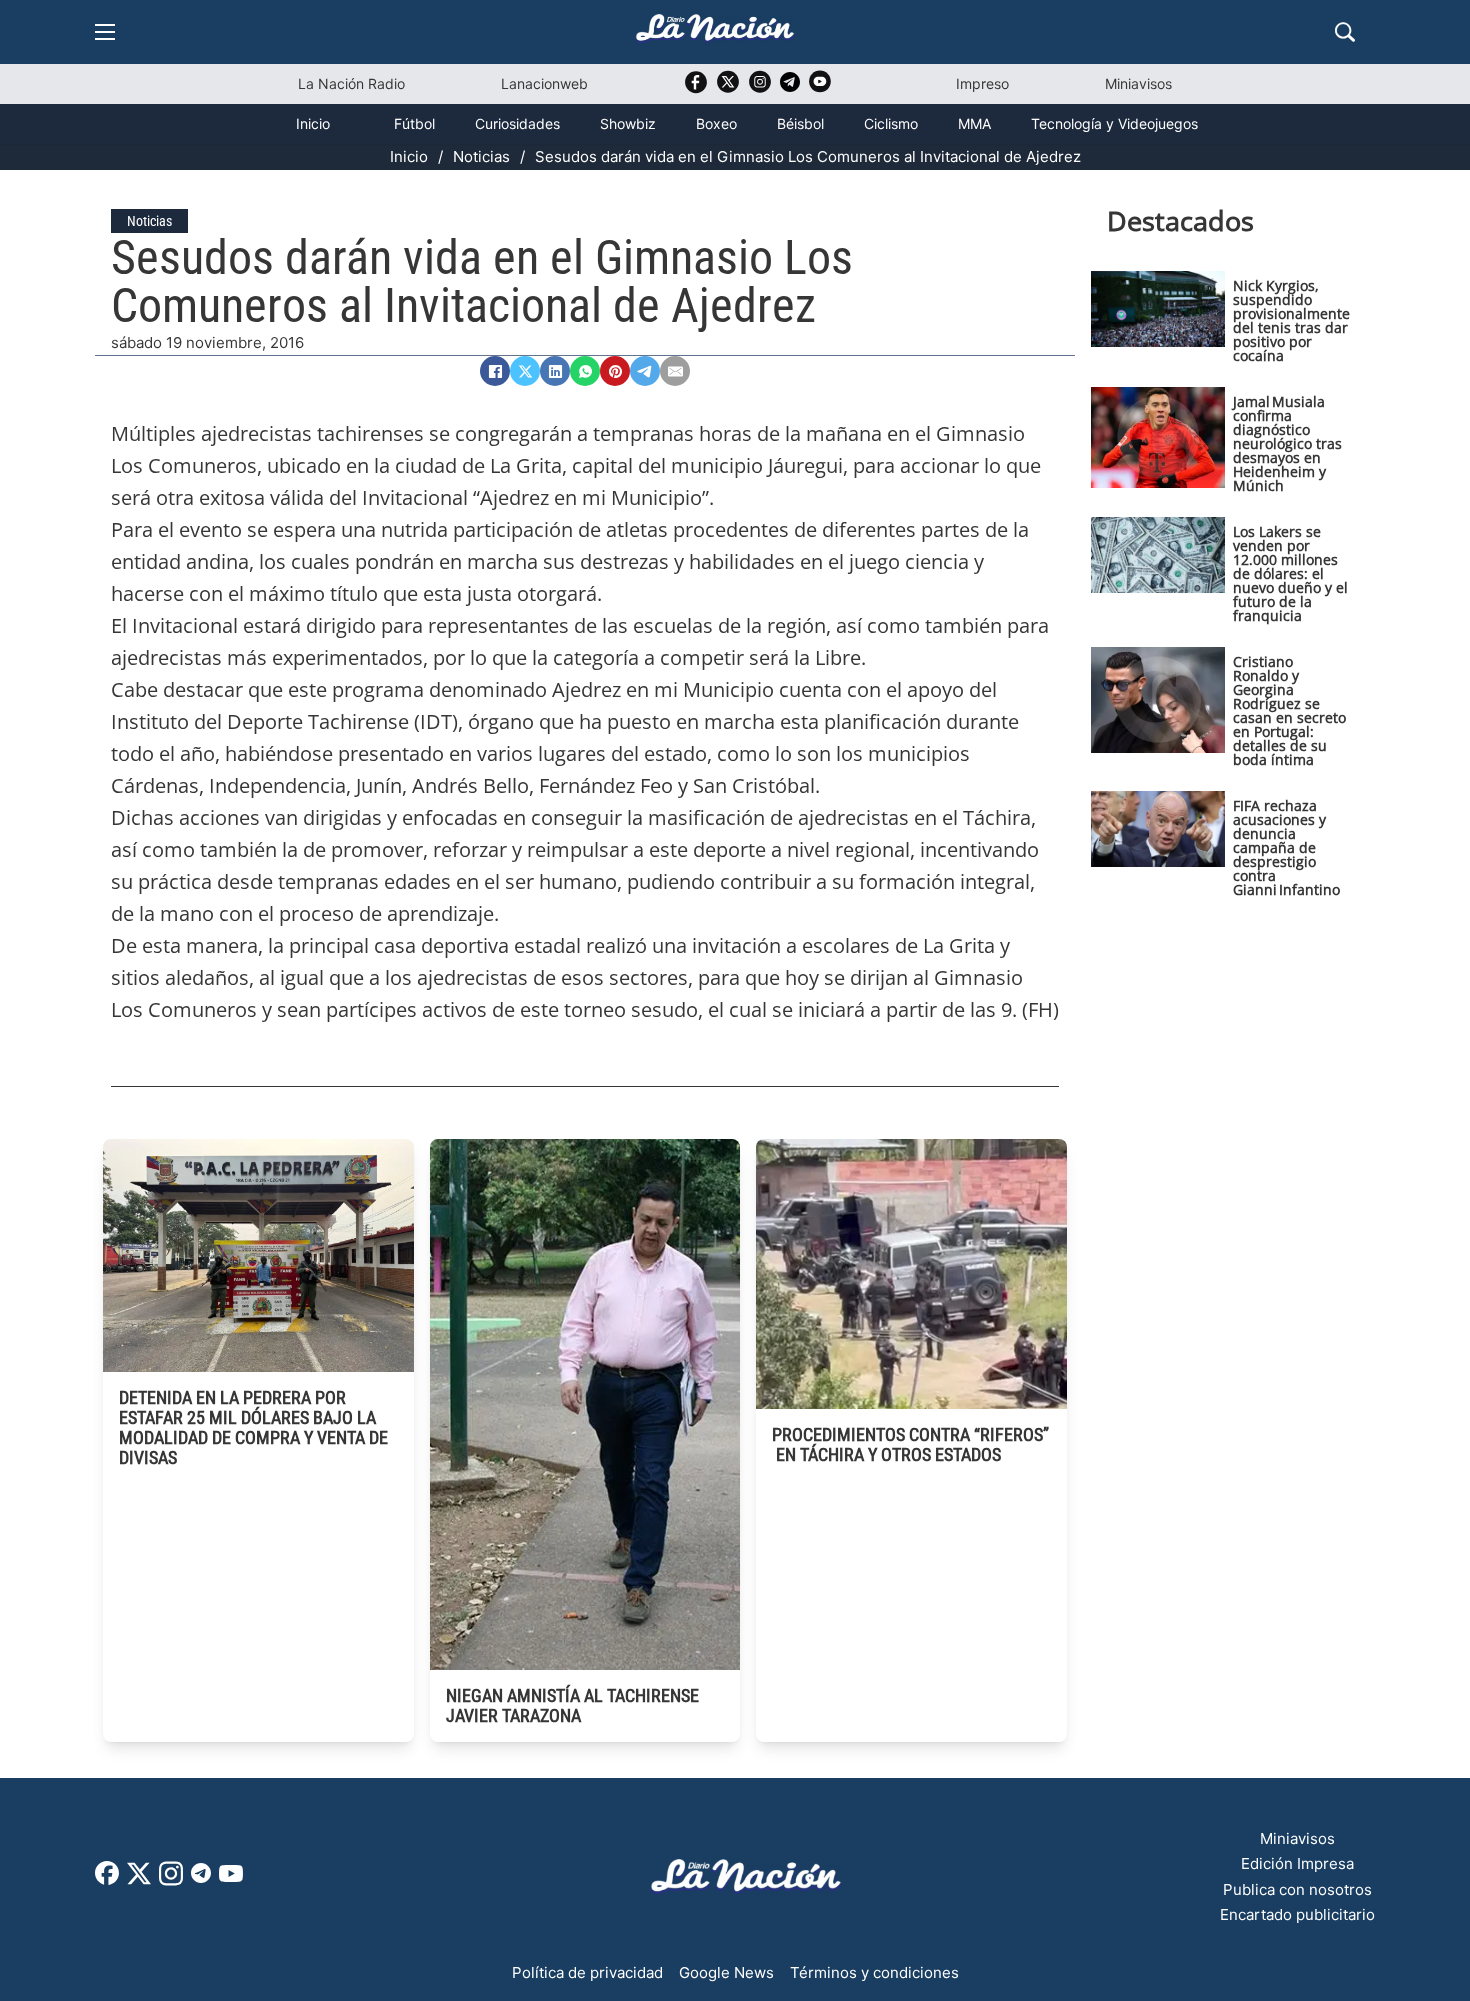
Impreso (982, 83)
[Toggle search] (1345, 32)
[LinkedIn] (555, 371)
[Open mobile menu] (105, 32)
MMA (974, 123)
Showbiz (628, 123)
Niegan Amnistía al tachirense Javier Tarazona (572, 1705)
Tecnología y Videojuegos (1114, 123)
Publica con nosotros (1297, 1889)
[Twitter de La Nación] (728, 88)
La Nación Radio (351, 83)
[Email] (675, 371)
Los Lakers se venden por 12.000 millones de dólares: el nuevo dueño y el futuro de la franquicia (1290, 573)
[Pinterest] (615, 371)
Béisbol (800, 123)
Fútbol (414, 123)
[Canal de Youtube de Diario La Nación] (820, 88)
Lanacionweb (544, 83)
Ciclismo (891, 123)
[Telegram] (645, 371)
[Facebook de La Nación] (107, 1879)
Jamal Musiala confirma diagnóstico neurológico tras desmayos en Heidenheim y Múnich (1287, 443)
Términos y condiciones (874, 1972)
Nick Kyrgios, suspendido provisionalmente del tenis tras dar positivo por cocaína (1291, 320)
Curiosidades (517, 123)
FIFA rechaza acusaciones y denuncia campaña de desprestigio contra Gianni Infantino (1286, 847)
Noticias (481, 156)
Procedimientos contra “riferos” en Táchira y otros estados (910, 1444)
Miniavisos (1138, 83)
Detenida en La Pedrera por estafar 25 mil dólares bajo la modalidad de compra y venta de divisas (253, 1427)
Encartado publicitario (1297, 1914)
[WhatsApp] (585, 371)
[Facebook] (495, 371)
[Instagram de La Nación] (760, 88)
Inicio (313, 123)
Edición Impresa (1297, 1863)
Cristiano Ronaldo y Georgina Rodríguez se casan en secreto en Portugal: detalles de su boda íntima (1289, 710)
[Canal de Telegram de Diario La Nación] (790, 87)
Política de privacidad (587, 1972)
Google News (726, 1972)
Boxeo (716, 123)
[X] (525, 371)
